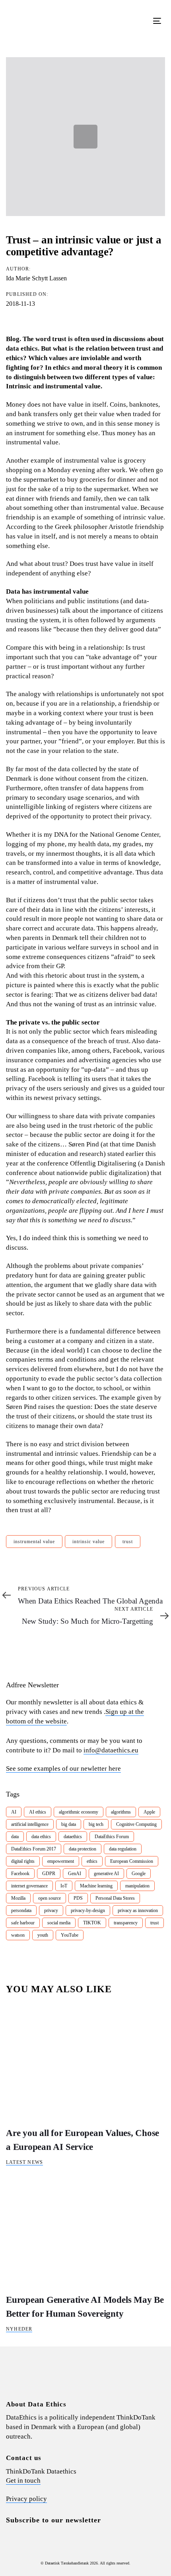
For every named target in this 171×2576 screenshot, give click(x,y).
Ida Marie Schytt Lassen (36, 278)
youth (43, 1935)
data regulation (123, 1849)
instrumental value (34, 1542)
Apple (149, 1812)
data (15, 1837)
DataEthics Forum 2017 (34, 1849)
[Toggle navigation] (136, 21)
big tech (96, 1824)
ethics (92, 1861)
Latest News (24, 2162)
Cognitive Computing (136, 1824)
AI (14, 1812)
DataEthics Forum (112, 1837)
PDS (78, 1898)
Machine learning (96, 1886)
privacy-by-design (88, 1910)
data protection (83, 1849)
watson (18, 1935)
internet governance (29, 1886)
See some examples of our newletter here (63, 1768)
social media (59, 1923)
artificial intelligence (30, 1824)
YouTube (70, 1935)
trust (128, 1542)
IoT (64, 1886)
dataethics (73, 1837)
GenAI (75, 1874)
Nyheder (19, 2329)
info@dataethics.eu (111, 1750)
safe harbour (23, 1923)
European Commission (132, 1861)
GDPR (49, 1874)
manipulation (137, 1886)
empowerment (61, 1861)
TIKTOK (92, 1923)
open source (50, 1898)
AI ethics (38, 1812)
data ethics (41, 1837)
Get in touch (23, 2480)
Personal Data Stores (115, 1898)
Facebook (20, 1874)
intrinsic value (88, 1542)
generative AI (106, 1874)
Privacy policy (26, 2499)
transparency (126, 1923)
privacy (51, 1910)
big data (69, 1824)
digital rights (23, 1861)
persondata (21, 1910)
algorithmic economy (79, 1812)
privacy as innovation (138, 1910)
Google (139, 1874)
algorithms (121, 1812)
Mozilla (18, 1898)
